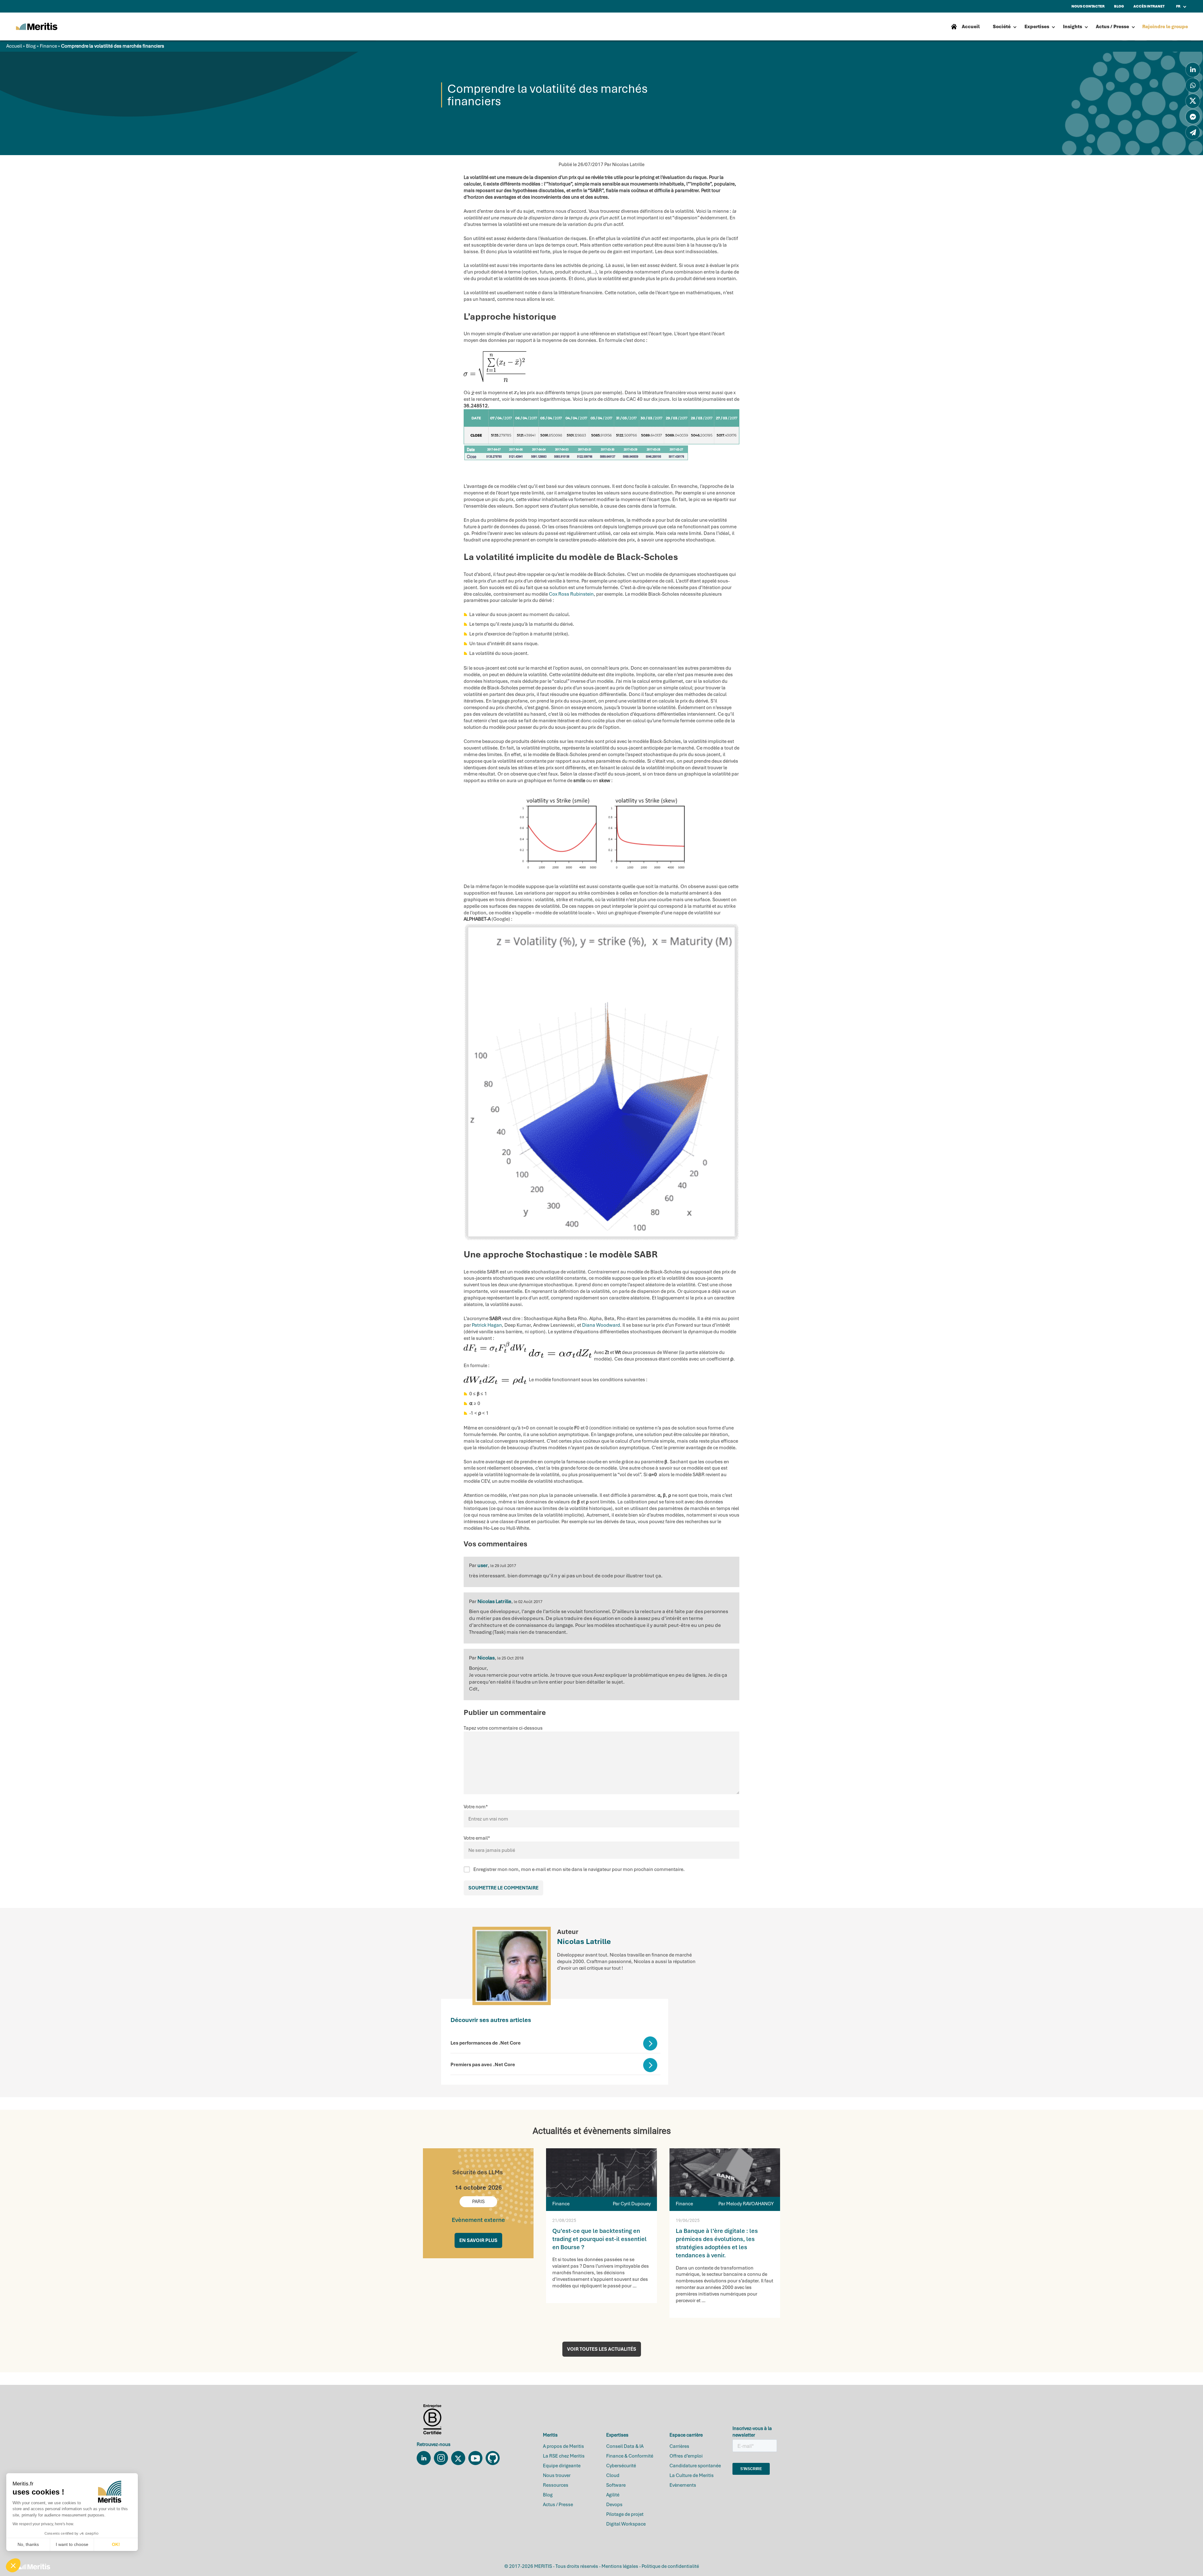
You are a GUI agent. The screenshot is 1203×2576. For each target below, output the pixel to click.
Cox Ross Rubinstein (571, 594)
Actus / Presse (1112, 27)
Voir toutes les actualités (602, 2349)
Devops (614, 2505)
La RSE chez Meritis (564, 2456)
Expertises (1037, 27)
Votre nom (476, 1807)
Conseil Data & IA (625, 2446)
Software (616, 2485)
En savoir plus (478, 2240)
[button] (13, 2565)
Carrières (679, 2446)
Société (1002, 27)
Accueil (14, 46)
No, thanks (28, 2544)
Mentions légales (620, 2566)
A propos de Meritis (563, 2446)
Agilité (613, 2495)
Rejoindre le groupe (1165, 27)
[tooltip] (1193, 70)
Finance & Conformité (630, 2456)
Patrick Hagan (487, 1325)
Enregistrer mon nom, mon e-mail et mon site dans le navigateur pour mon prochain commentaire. (579, 1869)
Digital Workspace (626, 2524)
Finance (48, 46)
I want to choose (72, 2544)
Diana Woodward (601, 1325)
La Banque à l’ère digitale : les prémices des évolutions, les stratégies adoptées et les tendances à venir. (717, 2243)
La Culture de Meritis (692, 2475)
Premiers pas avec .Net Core (483, 2065)
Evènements (683, 2485)
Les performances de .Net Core (486, 2043)
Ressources (556, 2485)
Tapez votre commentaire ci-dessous (503, 1728)
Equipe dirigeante (562, 2466)
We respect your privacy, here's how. (43, 2524)
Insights (1073, 27)
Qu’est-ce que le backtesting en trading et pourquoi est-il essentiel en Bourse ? (599, 2239)
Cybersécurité (621, 2466)
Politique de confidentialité (670, 2566)
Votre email (477, 1838)
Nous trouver (557, 2475)
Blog (31, 46)
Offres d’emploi (686, 2456)
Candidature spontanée (695, 2466)
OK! (116, 2544)
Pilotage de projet (625, 2514)
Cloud (613, 2475)
